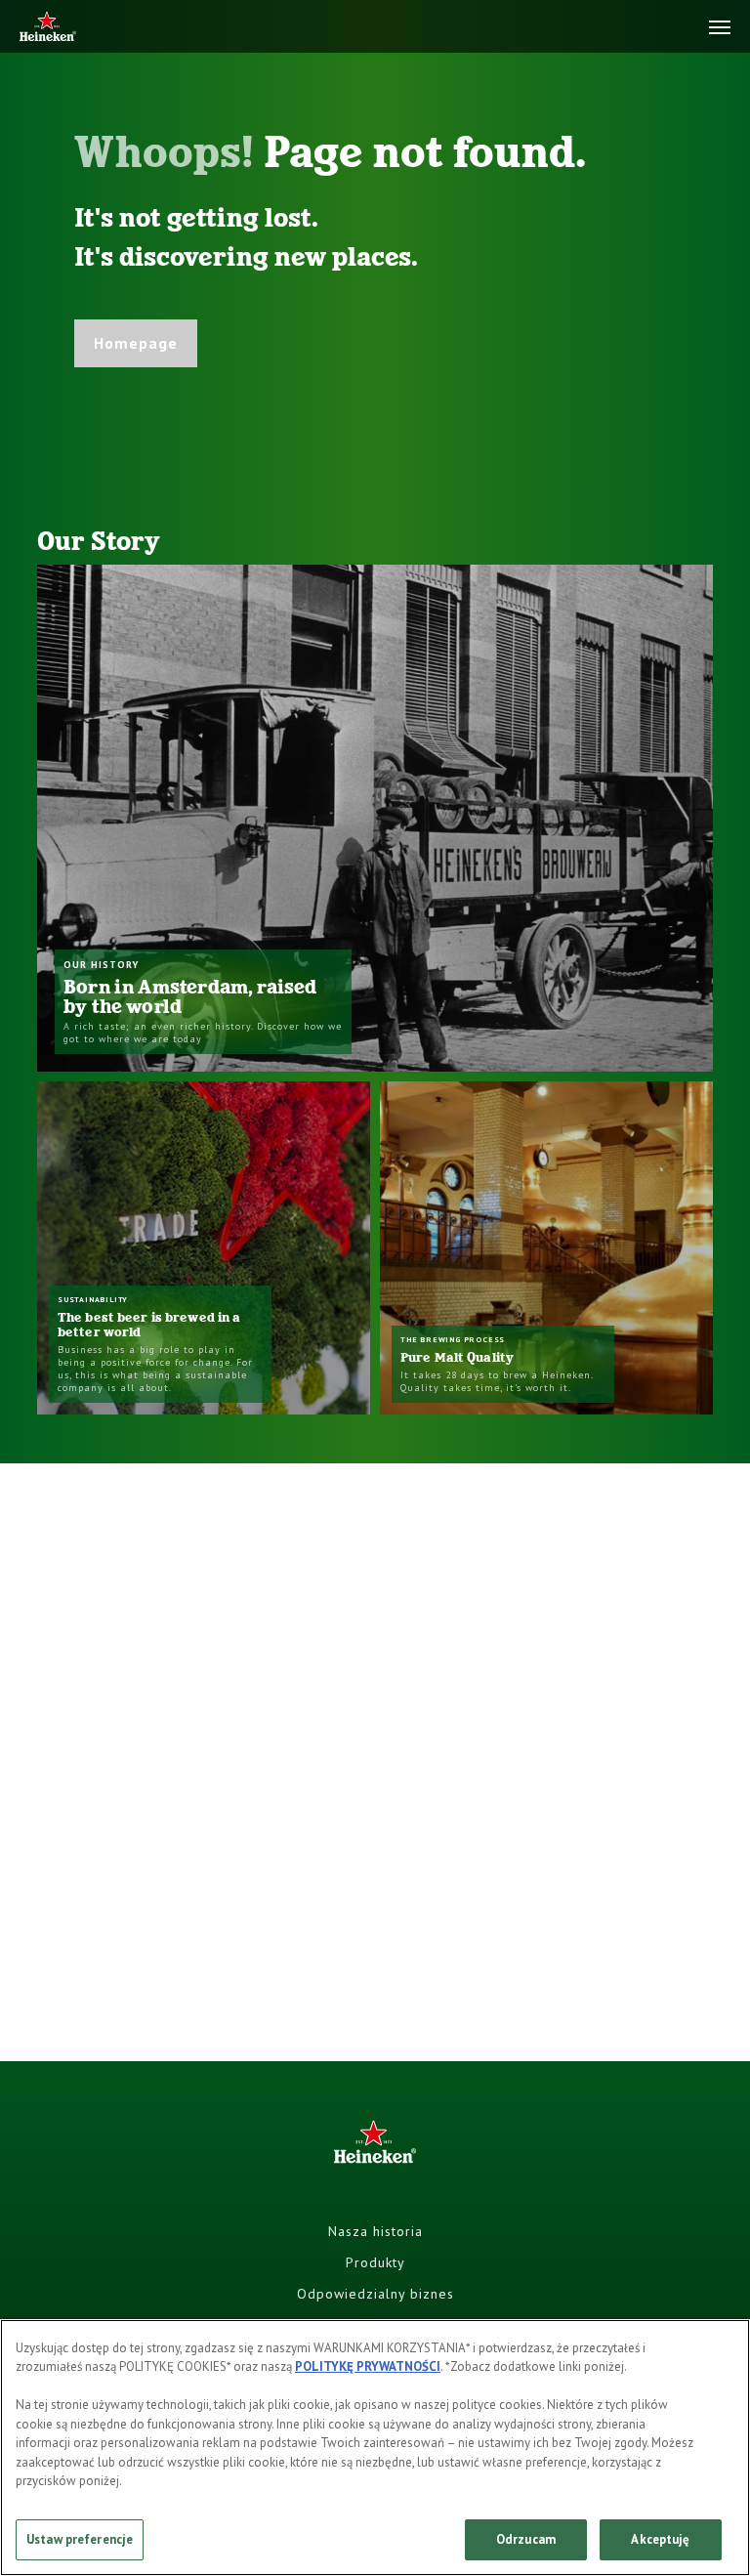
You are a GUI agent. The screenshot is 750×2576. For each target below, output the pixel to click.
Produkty (375, 2262)
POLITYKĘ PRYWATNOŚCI (368, 2366)
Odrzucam (526, 2539)
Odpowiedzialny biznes (375, 2294)
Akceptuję (660, 2539)
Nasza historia (375, 2231)
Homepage (136, 343)
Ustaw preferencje (80, 2539)
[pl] (48, 28)
